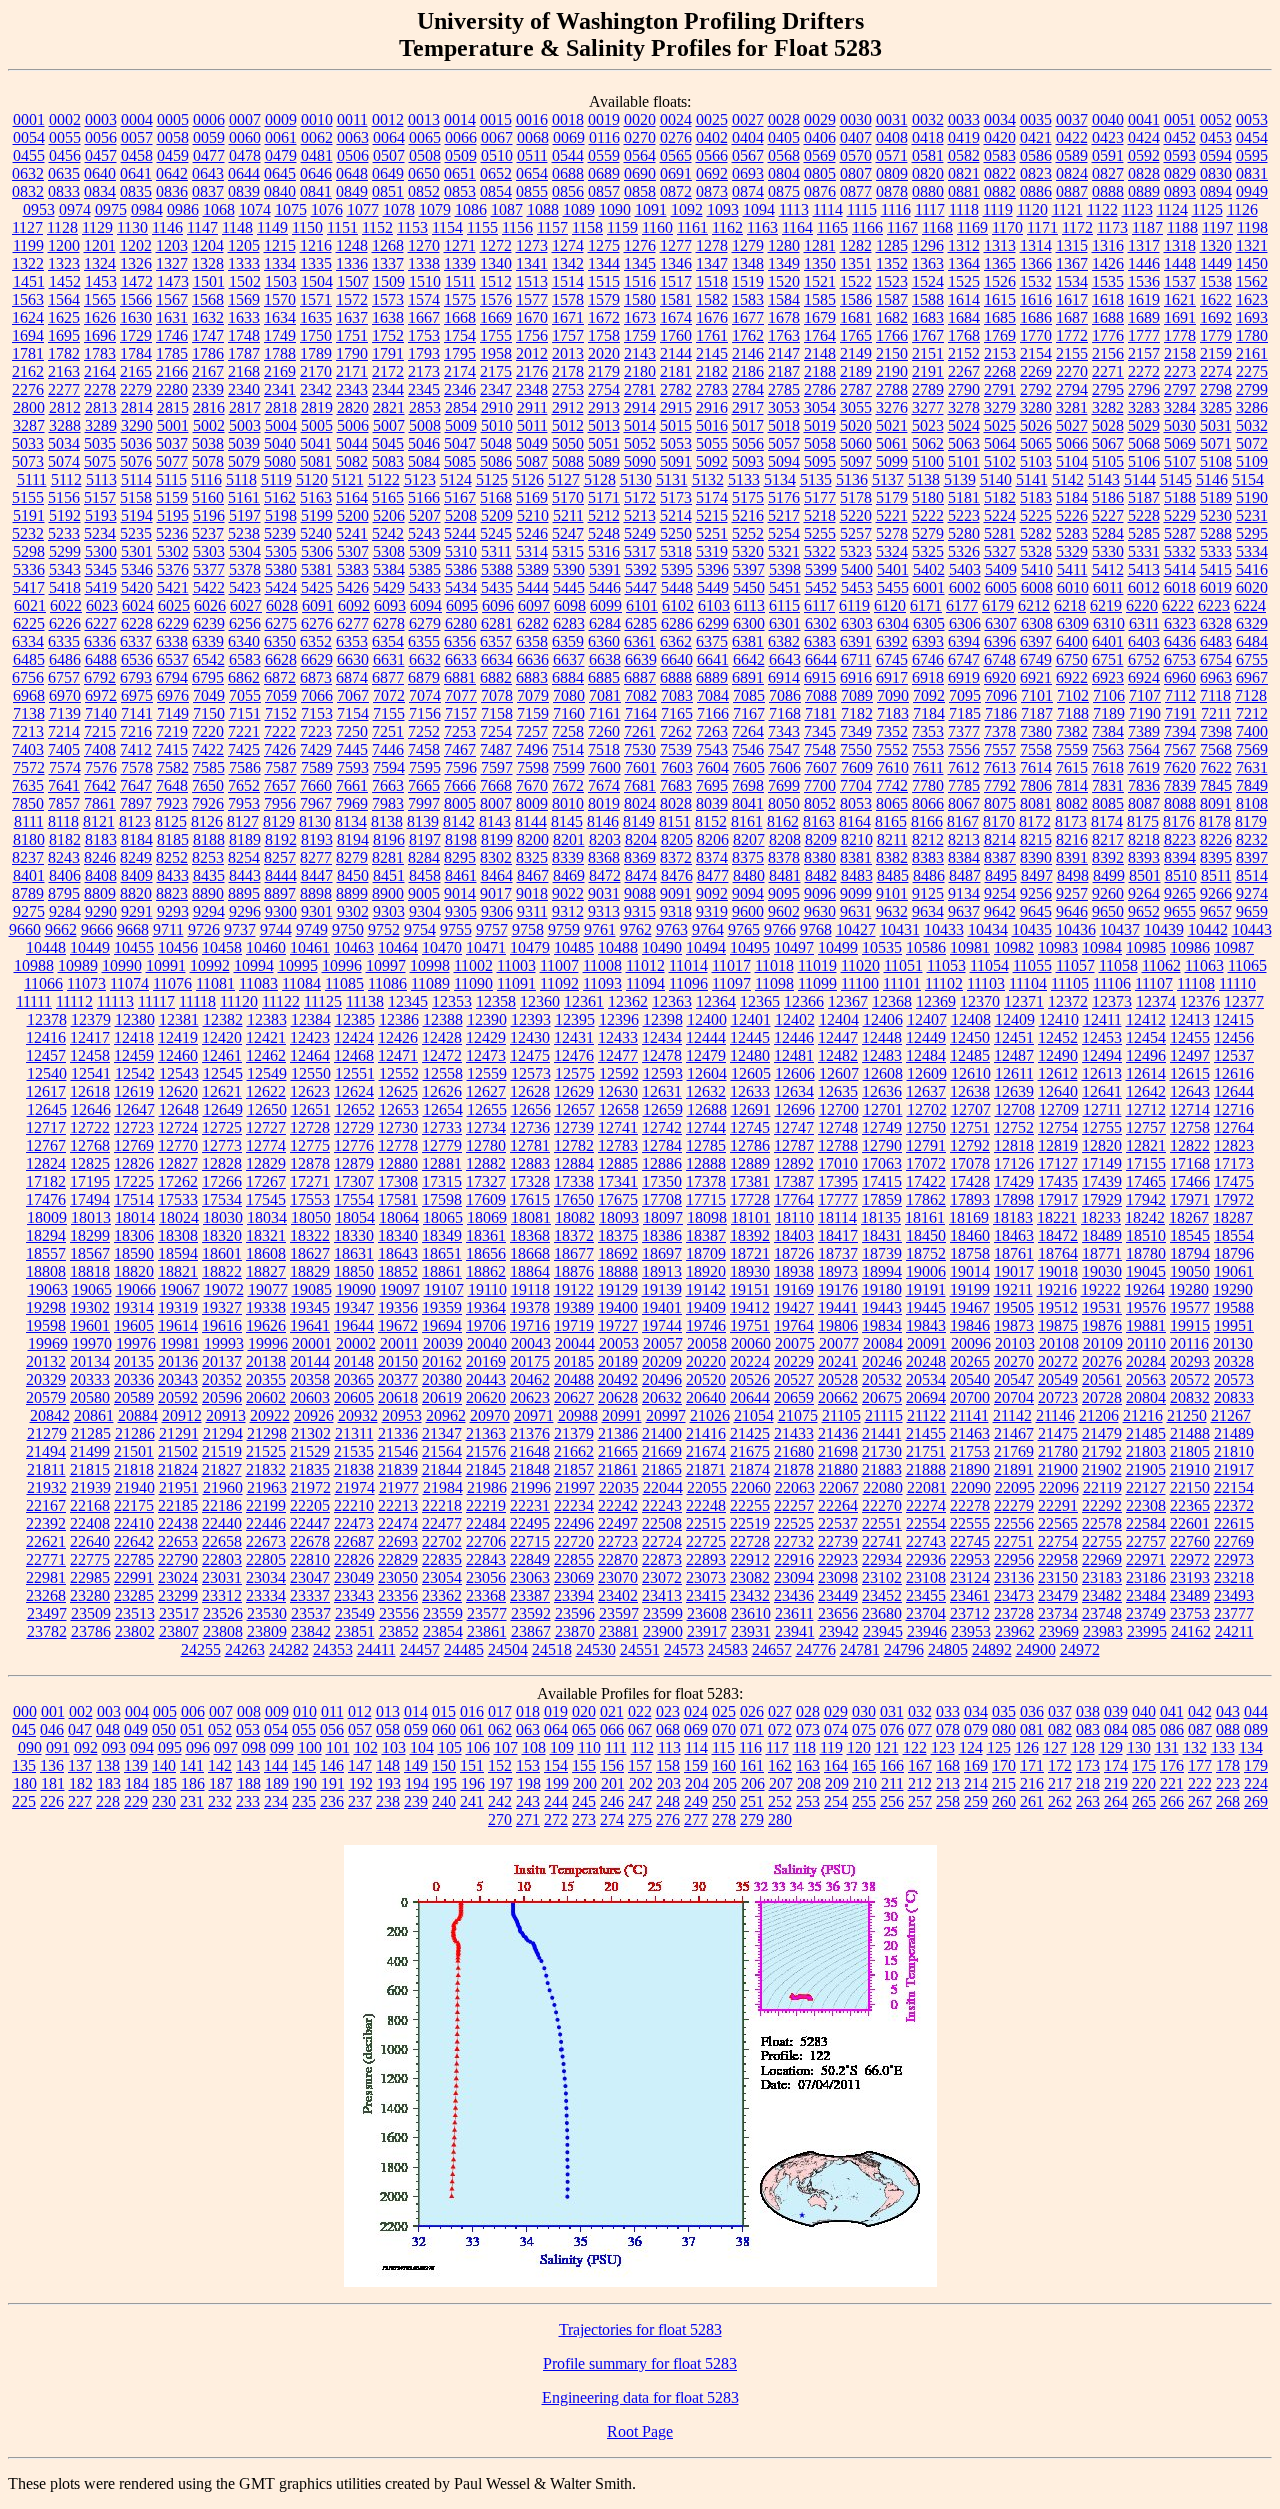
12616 (1234, 1073)
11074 (129, 983)
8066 (928, 803)
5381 (317, 569)
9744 (276, 929)
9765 (744, 929)
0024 (676, 119)
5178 (856, 497)
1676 (712, 317)
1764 (820, 335)
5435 (497, 587)
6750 (1072, 659)
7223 (316, 731)
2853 (425, 407)
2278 (100, 389)
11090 (473, 983)
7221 (244, 731)
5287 (1180, 533)
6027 (246, 605)
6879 (424, 677)
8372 (676, 857)
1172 (1077, 227)
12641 (1102, 1091)
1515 (604, 281)
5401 (893, 569)
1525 (964, 281)
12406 (883, 1019)
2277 (64, 389)
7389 (1144, 731)
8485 (893, 875)
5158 (136, 497)
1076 (327, 209)
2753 (568, 389)
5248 (604, 533)
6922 (1072, 677)
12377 (1244, 1001)
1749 (280, 335)
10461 (310, 947)
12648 (179, 1109)
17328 (530, 1181)
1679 (820, 317)
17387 (794, 1181)
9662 (61, 929)
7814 (1072, 785)
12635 (838, 1091)
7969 (352, 803)
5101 (964, 461)
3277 (928, 407)
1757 (568, 335)
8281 (388, 857)
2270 (1072, 371)
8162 (783, 821)
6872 (280, 677)
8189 (245, 839)
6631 (389, 659)
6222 (1178, 605)
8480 (749, 875)
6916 (856, 677)
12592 (619, 1073)
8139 (423, 821)
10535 (882, 947)
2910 (497, 407)
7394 (1180, 731)
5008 (425, 425)
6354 (388, 641)
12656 (531, 1109)
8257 (280, 857)
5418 (65, 587)
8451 (389, 875)
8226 (1216, 839)
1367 (1072, 263)
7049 (209, 695)
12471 (398, 1055)
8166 (927, 821)
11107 (1154, 983)
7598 (533, 767)
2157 (1144, 353)
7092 (929, 695)
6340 (244, 641)
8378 (784, 857)
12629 (574, 1091)
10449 (90, 947)
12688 (707, 1109)
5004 (281, 425)
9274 (1252, 893)
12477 (618, 1055)
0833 (64, 191)
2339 (208, 389)
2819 (317, 407)
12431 (574, 1037)
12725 (222, 1127)
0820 (928, 173)
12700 (839, 1109)
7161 (605, 713)
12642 (1146, 1091)
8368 (604, 857)
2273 (1180, 371)
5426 (353, 587)
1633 (244, 317)
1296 (928, 245)
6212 (1034, 605)
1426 (1108, 263)
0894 (1216, 191)
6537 (173, 659)
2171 (352, 371)
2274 (1216, 371)
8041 (748, 803)
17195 (90, 1181)
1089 (579, 209)
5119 (276, 479)
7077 (461, 695)
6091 (318, 605)
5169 (532, 497)
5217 (784, 515)
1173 (1112, 227)
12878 (310, 1163)
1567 (172, 299)
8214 (1000, 839)
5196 (209, 515)
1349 (784, 263)
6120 (890, 605)
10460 (266, 947)
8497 (1037, 875)
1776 (1108, 335)
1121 (1067, 209)
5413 (1144, 569)
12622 (266, 1091)
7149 (173, 713)
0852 (424, 191)
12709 (1059, 1109)
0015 (496, 119)
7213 (28, 731)
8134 (351, 821)
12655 (487, 1109)
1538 (1216, 281)
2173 (424, 371)
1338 (424, 263)
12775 (310, 1145)
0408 (892, 137)
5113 (101, 479)
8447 (317, 875)
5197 (245, 515)
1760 (676, 335)
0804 (784, 173)
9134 (964, 893)
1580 (640, 299)
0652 (496, 173)
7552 (892, 749)
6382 (784, 641)
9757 (492, 929)
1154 (447, 227)
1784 (136, 353)
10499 (838, 947)
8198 (461, 839)
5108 (1216, 461)
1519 (748, 281)
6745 (892, 659)
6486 (65, 659)
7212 (1252, 713)
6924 (1144, 677)
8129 (279, 821)
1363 (928, 263)
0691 (676, 173)
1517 (676, 281)
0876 (820, 191)
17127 (1058, 1163)
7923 (172, 803)
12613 (1102, 1073)
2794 (1072, 389)
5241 (352, 533)
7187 (1037, 713)
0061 (281, 137)
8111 (29, 821)
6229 (173, 623)
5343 (65, 569)
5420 (137, 587)
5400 (857, 569)
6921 (1036, 677)
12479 (706, 1055)
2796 (1144, 389)
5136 (852, 479)
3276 (892, 407)
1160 (657, 227)
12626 (442, 1091)
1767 (928, 335)
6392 (892, 641)
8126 (207, 821)
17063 (882, 1163)
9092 (712, 893)
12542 (135, 1073)
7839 (1180, 785)
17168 (1190, 1163)
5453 (857, 587)
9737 (240, 929)
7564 (1144, 749)
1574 (424, 299)
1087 (507, 209)
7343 (784, 731)
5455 (893, 587)
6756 (28, 677)
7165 (677, 713)
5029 (1144, 425)
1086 (471, 209)
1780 (1252, 335)
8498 (1073, 875)
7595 (425, 767)
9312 (568, 911)
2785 (784, 389)
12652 (355, 1109)
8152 (711, 821)
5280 (964, 533)
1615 (1000, 299)
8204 (641, 839)
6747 (964, 659)
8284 (424, 857)
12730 (398, 1127)
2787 (856, 389)
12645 (47, 1109)
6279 (425, 623)
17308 (398, 1181)
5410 (1037, 569)
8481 (785, 875)
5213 (640, 515)
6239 (209, 623)
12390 (487, 1019)
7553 (928, 749)
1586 (856, 299)
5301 (137, 551)
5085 (460, 461)
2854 (461, 407)
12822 (1190, 1145)
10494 (706, 947)
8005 (460, 803)
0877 (856, 191)
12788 (838, 1145)
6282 (533, 623)
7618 (1108, 767)
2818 (281, 407)
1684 (964, 317)
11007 (559, 965)
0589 (1072, 155)
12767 (46, 1145)
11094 (645, 983)
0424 (1144, 137)
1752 (388, 335)
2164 (100, 371)
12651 (311, 1109)
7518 (604, 749)
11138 (365, 1001)
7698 (748, 785)
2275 (1252, 371)
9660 (25, 929)
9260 (1108, 893)
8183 (101, 839)
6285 (641, 623)
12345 (408, 1001)
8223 (1180, 839)
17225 (134, 1181)
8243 (64, 857)
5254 (784, 533)
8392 (1108, 857)
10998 (430, 965)
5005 (317, 425)
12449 (926, 1037)
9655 (1180, 911)
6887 (640, 677)
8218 (1144, 839)
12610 (971, 1073)
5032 (1252, 425)
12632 (706, 1091)
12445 (750, 1037)
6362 (676, 641)
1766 (892, 335)
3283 (1144, 407)
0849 (352, 191)
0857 (604, 191)
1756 (532, 335)
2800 (29, 407)
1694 (28, 335)
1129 (97, 227)
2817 (245, 407)
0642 (172, 173)
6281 (497, 623)
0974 (75, 209)
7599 (569, 767)
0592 (1144, 155)
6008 (1037, 587)
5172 (640, 497)
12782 (574, 1145)
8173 (1071, 821)
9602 (784, 911)
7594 (389, 767)
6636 (533, 659)
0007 (245, 119)
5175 (748, 497)
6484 (1252, 641)
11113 (115, 1001)
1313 (1000, 245)
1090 (615, 209)
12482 (838, 1055)
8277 (316, 857)
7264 (748, 731)
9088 (640, 893)
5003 (245, 425)
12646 (91, 1109)
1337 (388, 263)
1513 (532, 281)
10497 (794, 947)
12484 (926, 1055)
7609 (857, 767)
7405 (64, 749)
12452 (1058, 1037)
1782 (64, 353)
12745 (750, 1127)
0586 (1036, 155)
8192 (281, 839)
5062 (928, 443)
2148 (820, 353)
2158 (1180, 353)
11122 (281, 1001)
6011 (1108, 587)
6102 (678, 605)
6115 (784, 605)
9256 (1036, 893)
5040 (280, 443)
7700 (820, 785)
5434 (461, 587)
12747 (794, 1127)
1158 (587, 227)
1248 (352, 245)
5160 (208, 497)
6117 (819, 605)
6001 (929, 587)
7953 (244, 803)
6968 (29, 695)
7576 (101, 767)
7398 (1216, 731)
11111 (34, 1001)
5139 (960, 479)
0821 (964, 173)
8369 (640, 857)
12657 (575, 1109)
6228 (137, 623)
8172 (1035, 821)
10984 (1102, 947)
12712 (1146, 1109)
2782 (676, 389)
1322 (28, 263)
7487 (496, 749)
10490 (662, 947)
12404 (839, 1019)
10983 (1058, 947)
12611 (1014, 1073)
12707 (971, 1109)
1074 (255, 209)
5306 (317, 551)
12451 (1014, 1037)
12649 (223, 1109)
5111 (32, 479)
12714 (1190, 1109)
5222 (928, 515)
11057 (1075, 965)
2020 (604, 353)
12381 (179, 1019)
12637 (926, 1091)
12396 (619, 1019)
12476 (574, 1055)
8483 (857, 875)
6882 (496, 677)
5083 (388, 461)
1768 (964, 335)
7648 (172, 785)
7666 (460, 785)
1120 (1032, 209)
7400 (1252, 731)
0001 (29, 119)
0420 (1000, 137)
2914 (640, 407)
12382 (223, 1019)
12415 (1234, 1019)
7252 (424, 731)
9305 (461, 911)
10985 (1146, 947)
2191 (928, 371)
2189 (856, 371)
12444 (706, 1037)
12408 (971, 1019)
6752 (1144, 659)
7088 (821, 695)
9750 (348, 929)
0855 (532, 191)
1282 (856, 245)
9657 (1216, 911)
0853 (460, 191)
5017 (748, 425)
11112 (74, 1001)
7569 (1252, 749)
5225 (1036, 515)
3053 (784, 407)
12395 (575, 1019)
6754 (1216, 659)
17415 (882, 1181)
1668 (460, 317)
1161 (692, 227)
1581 (676, 299)
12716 (1234, 1109)
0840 (280, 191)
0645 (280, 173)
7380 (1036, 731)
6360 (604, 641)
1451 (29, 281)
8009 (532, 803)
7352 (892, 731)
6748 (1000, 659)
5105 (1108, 461)
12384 (311, 1019)
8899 (352, 893)
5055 (712, 443)
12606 (795, 1073)
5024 (964, 425)
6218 (1070, 605)
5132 (708, 479)
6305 (929, 623)
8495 (1001, 875)
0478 (245, 155)
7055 (245, 695)
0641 (136, 173)
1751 (352, 335)
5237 (208, 533)
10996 (342, 965)
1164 (797, 227)
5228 (1144, 515)
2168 (244, 371)
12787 (794, 1145)
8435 (209, 875)
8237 (28, 857)
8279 (352, 857)
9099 (856, 893)
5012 (568, 425)
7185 (965, 713)
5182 (1000, 497)
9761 (600, 929)
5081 (316, 461)
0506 (353, 155)
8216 (1072, 839)
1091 (651, 209)
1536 (1144, 281)
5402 (929, 569)
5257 (856, 533)
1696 (100, 335)
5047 (460, 443)
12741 (618, 1127)
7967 (316, 803)
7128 (1251, 695)
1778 (1180, 335)
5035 (100, 443)
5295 (1252, 533)
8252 (172, 857)
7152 (281, 713)
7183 (893, 713)
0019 (604, 119)
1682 (892, 317)
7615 (1072, 767)
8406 (65, 875)
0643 (208, 173)
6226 (65, 623)
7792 (1000, 785)
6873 (316, 677)
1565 (100, 299)
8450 (353, 875)
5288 (1216, 533)
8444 (281, 875)
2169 (280, 371)
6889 (712, 677)
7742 (892, 785)
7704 (856, 785)
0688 (568, 173)
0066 (461, 137)
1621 (1180, 299)
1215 (280, 245)
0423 (1108, 137)
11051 (903, 965)
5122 (384, 479)
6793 (136, 677)
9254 (1000, 893)
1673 (640, 317)
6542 (209, 659)
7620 (1180, 767)
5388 (497, 569)
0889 (1144, 191)
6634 (497, 659)
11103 (986, 983)
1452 (65, 281)
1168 (937, 227)
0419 (964, 137)
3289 (101, 425)
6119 (854, 605)
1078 (399, 209)
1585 (820, 299)
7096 (1001, 695)
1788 (280, 353)
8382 (892, 857)
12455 (1190, 1037)
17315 (442, 1181)
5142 (1068, 479)
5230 (1216, 515)
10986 (1190, 947)
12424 (354, 1037)
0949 (1252, 191)
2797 (1180, 389)
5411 (1072, 569)
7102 (1073, 695)
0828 (1144, 173)
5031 (1216, 425)
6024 (138, 605)
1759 (640, 335)
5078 (208, 461)
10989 (78, 965)
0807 (856, 173)
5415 (1216, 569)
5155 (28, 497)
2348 (532, 389)
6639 (641, 659)
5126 (528, 479)
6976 (173, 695)
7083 (677, 695)
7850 (28, 803)
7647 (136, 785)
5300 (101, 551)
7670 (532, 785)
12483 (882, 1055)
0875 (784, 191)
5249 (640, 533)
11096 (688, 983)
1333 (244, 263)
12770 (178, 1145)
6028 (282, 605)
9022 (568, 893)
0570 (856, 155)
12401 (751, 1019)
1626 (100, 317)
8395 (1216, 857)
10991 (166, 965)
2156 (1108, 353)
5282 (1036, 533)
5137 (888, 479)
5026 (1036, 425)
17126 (1014, 1163)
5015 (676, 425)
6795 (208, 677)
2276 (28, 389)
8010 (568, 803)
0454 (1252, 137)
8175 (1143, 821)
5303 (209, 551)
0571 (892, 155)
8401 (29, 875)
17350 (662, 1181)
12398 (663, 1019)
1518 (712, 281)
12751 (970, 1127)
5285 (1144, 533)
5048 (496, 443)
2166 (172, 371)
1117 (930, 209)
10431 (900, 929)
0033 (964, 119)
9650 (1108, 911)
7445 (352, 749)
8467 (533, 875)
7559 (1072, 749)
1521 (820, 281)
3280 (1036, 407)
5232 (28, 533)
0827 (1108, 173)
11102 (944, 983)
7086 (785, 695)
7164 (641, 713)
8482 (821, 875)
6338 (172, 641)
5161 (244, 497)
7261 (640, 731)
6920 (1000, 677)
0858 (640, 191)
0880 (928, 191)
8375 (748, 857)
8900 (388, 893)
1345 (640, 263)
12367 (848, 1001)
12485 (970, 1055)
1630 (136, 317)
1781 (28, 353)
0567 (748, 155)
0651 (460, 173)
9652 (1144, 911)
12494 (1102, 1055)
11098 (774, 983)
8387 (1000, 857)
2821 (389, 407)
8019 (604, 803)
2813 (101, 407)
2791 (1000, 389)
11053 (946, 965)
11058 (1118, 965)
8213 (964, 839)
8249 (136, 857)
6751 (1108, 659)
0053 (1252, 119)
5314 (532, 551)
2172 (388, 371)
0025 (712, 119)
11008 (602, 965)
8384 (964, 857)
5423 (245, 587)
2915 (676, 407)
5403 (965, 569)
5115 (171, 479)
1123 (1137, 209)
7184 (929, 713)
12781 (530, 1145)
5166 (424, 497)
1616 (1036, 299)
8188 (209, 839)
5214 (676, 515)
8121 (99, 821)
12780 (486, 1145)
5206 (389, 515)
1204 (208, 245)
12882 (486, 1163)
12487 (1014, 1055)
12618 (90, 1091)
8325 (532, 857)
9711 (168, 929)
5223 (964, 515)
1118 (964, 209)
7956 (280, 803)
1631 (172, 317)
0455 (29, 155)
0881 (964, 191)
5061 (892, 443)
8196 (389, 839)
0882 (1000, 191)
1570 (280, 299)
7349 (856, 731)
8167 (963, 821)
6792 (100, 677)
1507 (353, 281)
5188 (1180, 497)
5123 (420, 479)
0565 (676, 155)
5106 (1144, 461)
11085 (344, 983)
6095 (462, 605)
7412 (136, 749)
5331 (1144, 551)
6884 (568, 677)
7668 (496, 785)
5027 (1072, 425)
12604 (707, 1073)
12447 (838, 1037)
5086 (496, 461)
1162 (727, 227)
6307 (1001, 623)
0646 (316, 173)
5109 (1252, 461)
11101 (902, 983)
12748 (838, 1127)
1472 (137, 281)
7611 (928, 767)
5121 (348, 479)
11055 (1032, 965)
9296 (245, 911)
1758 (604, 335)
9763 (672, 929)
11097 (731, 983)
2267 (964, 371)
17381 (750, 1181)
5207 (425, 515)
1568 (208, 299)
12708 (1015, 1109)
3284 (1180, 407)
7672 (568, 785)
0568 (784, 155)
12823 (1234, 1145)
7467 (460, 749)
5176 (784, 497)
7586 (245, 767)
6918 (928, 677)
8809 (100, 893)
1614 (964, 299)
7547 (784, 749)
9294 (209, 911)
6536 (137, 659)
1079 (435, 209)
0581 (928, 155)
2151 (928, 353)
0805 (820, 173)
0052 (1216, 119)
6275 (281, 623)
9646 (1072, 911)
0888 (1108, 191)
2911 (532, 407)
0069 (569, 137)
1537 (1180, 281)
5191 (29, 515)
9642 (1000, 911)
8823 (172, 893)
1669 (496, 317)
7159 (533, 713)
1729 (136, 335)
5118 (241, 479)
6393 (928, 641)
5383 (353, 569)
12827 (178, 1163)
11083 (258, 983)
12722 (90, 1127)
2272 (1144, 371)
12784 (662, 1145)
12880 (398, 1163)
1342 (568, 263)
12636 (882, 1091)
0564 (640, 155)
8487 (965, 875)
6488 (101, 659)
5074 (64, 461)
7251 (388, 731)
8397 (1252, 857)
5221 (892, 515)
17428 (970, 1181)
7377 (964, 731)
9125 (928, 893)
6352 (316, 641)
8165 (891, 821)
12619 (134, 1091)
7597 (497, 767)
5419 (101, 587)
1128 (62, 227)
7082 (641, 695)
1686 (1036, 317)
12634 (794, 1091)
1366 (1036, 263)
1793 (424, 353)
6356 (460, 641)
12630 (618, 1091)
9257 (1072, 893)
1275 (604, 245)
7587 (281, 767)
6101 (642, 605)
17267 (266, 1181)
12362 (628, 1001)
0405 (784, 137)
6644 (821, 659)
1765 (856, 335)
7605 (749, 767)
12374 (1156, 1001)
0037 (1072, 119)
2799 (1252, 389)
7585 (209, 767)
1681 (856, 317)
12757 (1146, 1127)
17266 (222, 1181)
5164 (352, 497)
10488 (618, 947)
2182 (712, 371)
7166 (713, 713)
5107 (1180, 461)
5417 (29, 587)
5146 (1212, 479)
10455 (134, 947)
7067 (353, 695)
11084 (301, 983)
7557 (1000, 749)
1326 (136, 263)
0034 (1000, 119)
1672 (604, 317)
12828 (222, 1163)
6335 (64, 641)
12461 (222, 1055)
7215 (100, 731)
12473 (486, 1055)
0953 (39, 209)
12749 (882, 1127)
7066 (317, 695)
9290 (101, 911)
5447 (641, 587)
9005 (424, 893)
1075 (291, 209)
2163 (64, 371)
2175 (496, 371)
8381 (856, 857)
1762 (748, 335)
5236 (172, 533)
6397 (1036, 641)
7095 (965, 695)
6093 (390, 605)
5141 (1032, 479)
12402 (795, 1019)
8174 (1107, 821)
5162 (280, 497)
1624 (28, 317)
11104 (1028, 983)
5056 (748, 443)
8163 (819, 821)
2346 (460, 389)
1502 (245, 281)
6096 (498, 605)
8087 (1144, 803)
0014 (460, 119)
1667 (424, 317)
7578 (137, 767)
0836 (172, 191)
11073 (86, 983)
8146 (603, 821)
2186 (748, 371)
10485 (574, 947)
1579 (604, 299)
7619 (1144, 767)
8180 (29, 839)
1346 (676, 263)
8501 (1145, 875)
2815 (173, 407)
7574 (65, 767)
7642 (100, 785)
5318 (676, 551)
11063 (1204, 965)
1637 (352, 317)
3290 (137, 425)
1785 (172, 353)
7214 (64, 731)
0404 (748, 137)
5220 (856, 515)
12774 (266, 1145)
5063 (964, 443)
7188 (1073, 713)
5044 (352, 443)
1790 (352, 353)
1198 (1252, 227)
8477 (713, 875)
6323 (1180, 623)
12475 (530, 1055)
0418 (928, 137)
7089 (857, 695)
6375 (712, 641)
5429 (389, 587)
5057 (784, 443)
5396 (713, 569)
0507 (389, 155)
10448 (46, 947)
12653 (399, 1109)
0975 (111, 209)
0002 (65, 119)
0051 (1180, 119)
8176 (1179, 821)
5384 (389, 569)
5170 (568, 497)
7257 (532, 731)
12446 (794, 1037)
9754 (420, 929)
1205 (244, 245)
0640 (100, 173)
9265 (1180, 893)
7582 (173, 767)
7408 (100, 749)
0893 (1180, 191)
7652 (244, 785)
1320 (1216, 245)
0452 (1180, 137)
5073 (28, 461)
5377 (209, 569)
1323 (64, 263)
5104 (1072, 461)
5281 (1000, 533)
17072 (926, 1163)
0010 (317, 119)
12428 (442, 1037)
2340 (244, 389)
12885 (618, 1163)
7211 (1216, 713)
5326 (964, 551)
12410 (1059, 1019)
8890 (208, 893)
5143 (1104, 479)
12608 (883, 1073)
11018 (774, 965)
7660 (316, 785)
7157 (461, 713)
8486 (929, 875)
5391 (605, 569)
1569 (244, 299)
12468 (354, 1055)
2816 (209, 407)
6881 (460, 677)
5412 (1108, 569)
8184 (137, 839)
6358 (532, 641)
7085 (749, 695)
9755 (456, 929)
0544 (568, 155)
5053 (676, 443)
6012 (1144, 587)
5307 (353, 551)
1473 (173, 281)
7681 (640, 785)
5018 (784, 425)
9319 (712, 911)
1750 (316, 335)
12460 (178, 1055)
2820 (353, 407)
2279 (136, 389)
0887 (1072, 191)
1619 (1144, 299)
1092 (687, 209)
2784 (748, 389)
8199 (497, 839)
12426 (398, 1037)
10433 (944, 929)
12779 (442, 1145)
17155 (1146, 1163)
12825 (90, 1163)
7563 (1108, 749)
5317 (640, 551)
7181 (821, 713)
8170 (999, 821)
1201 (100, 245)
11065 (1247, 965)
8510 (1181, 875)
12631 (662, 1091)
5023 (928, 425)
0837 (208, 191)
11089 (430, 983)
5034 (64, 443)
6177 (962, 605)
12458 (90, 1055)
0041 (1144, 119)
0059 (209, 137)
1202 (136, 245)
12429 (486, 1037)
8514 (1252, 875)
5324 (892, 551)
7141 (137, 713)
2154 (1036, 353)
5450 (749, 587)
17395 (838, 1181)
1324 (100, 263)
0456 (65, 155)
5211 (568, 515)
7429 (316, 749)
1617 (1072, 299)
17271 (310, 1181)
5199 (317, 515)
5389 (533, 569)
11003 (516, 965)
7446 (388, 749)
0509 (461, 155)
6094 (426, 605)
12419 (178, 1037)
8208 (785, 839)
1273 (532, 245)
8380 (820, 857)
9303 (389, 911)
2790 (964, 389)
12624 (354, 1091)
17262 (178, 1181)
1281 (820, 245)
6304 (893, 623)
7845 (1216, 785)
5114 (136, 479)
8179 (1251, 821)
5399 (821, 569)
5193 (101, 515)
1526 (1000, 281)
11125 (323, 1001)
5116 (206, 479)
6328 (1216, 623)
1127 (27, 227)
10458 (222, 947)
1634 (280, 317)
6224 (1250, 605)
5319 (712, 551)
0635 (64, 173)
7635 (28, 785)
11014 (688, 965)
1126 (1242, 209)
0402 (712, 137)
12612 (1058, 1073)
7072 (389, 695)
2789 (928, 389)
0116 (604, 137)
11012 (645, 965)
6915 (820, 677)
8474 (641, 875)
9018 (532, 893)
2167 (208, 371)
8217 (1108, 839)
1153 (412, 227)
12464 (310, 1055)
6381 (748, 641)
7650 (208, 785)
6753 (1180, 659)
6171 (926, 605)
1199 (28, 245)
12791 (926, 1145)
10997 (386, 965)
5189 (1216, 497)
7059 (281, 695)
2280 (172, 389)
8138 (387, 821)
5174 (712, 497)
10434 (988, 929)
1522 (856, 281)
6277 (353, 623)
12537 (1234, 1055)
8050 (784, 803)
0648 (352, 173)
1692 (1216, 317)
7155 (389, 713)
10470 (442, 947)
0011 (352, 119)
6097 (534, 605)
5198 (281, 515)
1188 (1182, 227)
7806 (1036, 785)
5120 (312, 479)
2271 (1108, 371)
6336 (100, 641)
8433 (173, 875)
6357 (496, 641)
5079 (244, 461)
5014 (640, 425)
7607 (821, 767)
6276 (317, 623)
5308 (389, 551)
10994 (254, 965)
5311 (496, 551)
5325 (928, 551)
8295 (460, 857)
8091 (1216, 803)
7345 (820, 731)
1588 (928, 299)
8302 (496, 857)
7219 (172, 731)
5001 (173, 425)
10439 (1164, 929)
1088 (543, 209)
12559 (487, 1073)
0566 (712, 155)
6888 (676, 677)
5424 (281, 587)
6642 (749, 659)
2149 (856, 353)
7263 (712, 731)
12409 (1015, 1019)
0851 (388, 191)
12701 (883, 1109)
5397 (749, 569)
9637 (964, 911)
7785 (964, 785)
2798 (1216, 389)
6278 (389, 623)
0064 (389, 137)
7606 (785, 767)
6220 (1142, 605)
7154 (353, 713)
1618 (1108, 299)
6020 (1252, 587)
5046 (424, 443)
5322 (820, 551)
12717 (46, 1127)
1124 (1172, 209)
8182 (65, 839)
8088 (1180, 803)
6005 (1001, 587)
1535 (1108, 281)
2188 (820, 371)
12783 (618, 1145)
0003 (101, 119)
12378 (47, 1019)
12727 (266, 1127)
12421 (266, 1037)
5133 (744, 479)
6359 (568, 641)
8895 (244, 893)
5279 (928, 533)
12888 (706, 1163)
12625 (398, 1091)
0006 (209, 119)
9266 (1216, 893)
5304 (245, 551)
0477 (209, 155)
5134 (780, 479)
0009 (281, 119)
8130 (315, 821)
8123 (135, 821)
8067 (964, 803)
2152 (964, 353)
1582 (712, 299)
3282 (1108, 407)
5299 (65, 551)
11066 (43, 983)
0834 (100, 191)
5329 (1072, 551)
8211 (892, 839)
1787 (244, 353)
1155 (482, 227)
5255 (820, 533)
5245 (496, 533)
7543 (712, 749)
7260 (604, 731)
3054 (820, 407)
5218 (820, 515)
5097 (856, 461)
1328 (208, 263)
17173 (1234, 1163)
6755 (1252, 659)
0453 (1216, 137)
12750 (926, 1127)
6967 (1252, 677)
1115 (862, 209)
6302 (821, 623)
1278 (712, 245)
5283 (1072, 533)
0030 (856, 119)
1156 (517, 227)
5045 (388, 443)
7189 (1109, 713)
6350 (280, 641)
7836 (1144, 785)
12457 (46, 1055)
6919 (964, 677)
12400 (707, 1019)
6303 (857, 623)
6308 (1037, 623)
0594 (1216, 155)
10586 (926, 947)
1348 (748, 263)
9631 (856, 911)
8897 (280, 893)
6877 (388, 677)
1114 (828, 209)
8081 (1036, 803)
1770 (1036, 335)
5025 (1000, 425)
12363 (672, 1001)
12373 (1112, 1001)
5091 (676, 461)
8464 (497, 875)
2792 (1036, 389)
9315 (640, 911)
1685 (1000, 317)
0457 (101, 155)
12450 (970, 1037)
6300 (749, 623)
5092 (712, 461)
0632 (28, 173)
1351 (856, 263)
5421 (173, 587)
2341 (280, 389)
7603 (677, 767)
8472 (605, 875)
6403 (1144, 641)
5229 (1180, 515)
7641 (64, 785)
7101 (1037, 695)
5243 (424, 533)
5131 (672, 479)
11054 (989, 965)
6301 (785, 623)
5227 (1108, 515)
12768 (90, 1145)
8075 (1000, 803)
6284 (605, 623)
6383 (820, 641)
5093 (748, 461)
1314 (1036, 245)
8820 (136, 893)
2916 (712, 407)
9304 (425, 911)
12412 (1146, 1019)
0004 (137, 119)
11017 (731, 965)
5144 (1140, 479)
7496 (532, 749)
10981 (970, 947)
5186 (1108, 497)
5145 (1176, 479)
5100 (928, 461)
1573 (388, 299)
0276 (676, 137)
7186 (1001, 713)
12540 (47, 1073)
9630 (820, 911)
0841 (316, 191)
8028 (676, 803)
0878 (892, 191)
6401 (1108, 641)
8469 (569, 875)
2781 (640, 389)
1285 (892, 245)
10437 (1120, 929)
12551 (355, 1073)
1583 (748, 299)
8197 (425, 839)
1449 (1216, 263)
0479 (281, 155)
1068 (219, 209)
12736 (530, 1127)
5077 (172, 461)
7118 (1215, 695)
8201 (569, 839)
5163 (316, 497)
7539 (676, 749)
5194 (137, 515)
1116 (896, 209)
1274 (568, 245)
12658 (619, 1109)
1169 (972, 227)
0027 (748, 119)
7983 (388, 803)
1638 (388, 317)
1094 (759, 209)
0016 (532, 119)
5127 (564, 479)
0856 (568, 191)
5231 (1252, 515)
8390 (1036, 857)
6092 (354, 605)
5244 (460, 533)
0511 (532, 155)
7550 (856, 749)
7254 (496, 731)
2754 (604, 389)
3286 (1252, 407)
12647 (135, 1109)
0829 (1180, 173)
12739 (574, 1127)
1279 (748, 245)
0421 (1036, 137)
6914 (784, 677)
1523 (892, 281)
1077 (363, 209)
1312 (964, 245)
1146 (167, 227)
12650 (267, 1109)
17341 (618, 1181)
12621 (222, 1091)
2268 (1000, 371)
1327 (172, 263)
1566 (136, 299)
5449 (713, 587)
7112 (1180, 695)
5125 (492, 479)
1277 (676, 245)
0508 (425, 155)
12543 (179, 1073)
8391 (1072, 857)
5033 (28, 443)
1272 (496, 245)
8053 (856, 803)
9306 (497, 911)
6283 (569, 623)
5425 (317, 587)
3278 (964, 407)
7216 (136, 731)
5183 (1036, 497)
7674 (604, 785)
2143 (640, 353)
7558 (1036, 749)
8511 (1216, 875)
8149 (639, 821)
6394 (964, 641)
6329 (1252, 623)
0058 (173, 137)
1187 (1147, 227)
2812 (65, 407)
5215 (712, 515)
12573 (531, 1073)
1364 (964, 263)
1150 (307, 227)
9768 (816, 929)
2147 (784, 353)
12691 (751, 1109)
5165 (388, 497)
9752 (384, 929)
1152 (377, 227)
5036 (136, 443)
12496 (1146, 1055)
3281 (1072, 407)
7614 (1036, 767)
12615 (1190, 1073)
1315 (1072, 245)
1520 (784, 281)
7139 (65, 713)
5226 (1072, 515)
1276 (640, 245)
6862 (244, 677)
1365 (1000, 263)
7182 (857, 713)
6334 (28, 641)
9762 (636, 929)
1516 (640, 281)
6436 (1180, 641)
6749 (1036, 659)
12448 (882, 1037)
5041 (316, 443)
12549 (267, 1073)
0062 (317, 137)
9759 (564, 929)
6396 (1000, 641)
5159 (172, 497)
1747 (208, 335)
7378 (1000, 731)
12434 (662, 1037)
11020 (860, 965)
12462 (266, 1055)
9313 (604, 911)
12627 (486, 1091)
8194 (353, 839)
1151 (342, 227)
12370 (980, 1001)
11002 (473, 965)
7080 (569, 695)
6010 (1073, 587)
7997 (424, 803)
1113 (794, 209)
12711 (1102, 1109)
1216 (316, 245)
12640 (1058, 1091)
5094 (784, 461)
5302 (173, 551)
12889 (750, 1163)
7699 (784, 785)
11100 (860, 983)
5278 (892, 533)
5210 (533, 515)
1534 (1072, 281)
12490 (1058, 1055)
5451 (785, 587)
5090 (640, 461)
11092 (559, 983)
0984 (147, 209)
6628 (281, 659)
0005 (173, 119)
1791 (388, 353)
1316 (1108, 245)
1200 (64, 245)
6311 (1144, 623)
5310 (461, 551)
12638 (970, 1091)
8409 (137, 875)
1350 (820, 263)
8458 (425, 875)
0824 (1072, 173)
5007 (389, 425)
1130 (132, 227)
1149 (272, 227)
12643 (1190, 1091)
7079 (533, 695)
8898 (316, 893)
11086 (387, 983)
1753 (424, 335)
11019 (817, 965)
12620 (178, 1091)
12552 (399, 1073)
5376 (173, 569)
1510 (425, 281)
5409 (1001, 569)
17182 (46, 1181)
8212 (928, 839)
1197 (1217, 227)
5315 (568, 551)
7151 (245, 713)
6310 (1109, 623)
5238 (244, 533)
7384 (1108, 731)
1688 (1108, 317)
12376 (1200, 1001)
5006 (353, 425)
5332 (1180, 551)
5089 (604, 461)
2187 (784, 371)
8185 (173, 839)
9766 (780, 929)
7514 (568, 749)
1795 (460, 353)
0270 (640, 137)
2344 (388, 389)
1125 (1207, 209)
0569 (820, 155)
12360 (540, 1001)
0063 (353, 137)
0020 (640, 119)
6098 (570, 605)
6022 (66, 605)
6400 (1072, 641)
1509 (389, 281)
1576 (496, 299)
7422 (208, 749)
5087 (532, 461)
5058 (820, 443)
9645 (1036, 911)
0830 (1216, 173)
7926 (208, 803)
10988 (34, 965)
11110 (1237, 983)
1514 (568, 281)
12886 (662, 1163)
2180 (640, 371)
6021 (30, 605)
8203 (605, 839)
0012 (388, 119)
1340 (496, 263)
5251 (712, 533)
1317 (1144, 245)
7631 (1252, 767)
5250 (676, 533)
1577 (532, 299)
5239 (280, 533)
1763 (784, 335)
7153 (317, 713)
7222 (280, 731)
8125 (171, 821)
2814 (137, 407)
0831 (1252, 173)
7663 (388, 785)
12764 (1234, 1127)
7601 (641, 767)
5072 (1252, 443)
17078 (970, 1163)
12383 (267, 1019)
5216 (748, 515)
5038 (208, 443)
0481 (317, 155)
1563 (28, 299)
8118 (63, 821)
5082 (352, 461)
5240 (316, 533)
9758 (528, 929)
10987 (1234, 947)
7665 (424, 785)
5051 (604, 443)
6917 (892, 677)
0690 (640, 173)
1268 (388, 245)
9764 (708, 929)
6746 (928, 659)
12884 (574, 1163)
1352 (892, 263)
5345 (101, 569)
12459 (134, 1055)
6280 (461, 623)
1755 (496, 335)
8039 (712, 803)
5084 (424, 461)
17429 (1014, 1181)
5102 (1000, 461)
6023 (102, 605)
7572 (29, 767)
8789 (28, 893)
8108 (1252, 803)
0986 (183, 209)
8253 (208, 857)
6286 (677, 623)
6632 (425, 659)
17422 (926, 1181)
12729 (354, 1127)
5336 (29, 569)
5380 (281, 569)
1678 (784, 317)
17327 (486, 1181)
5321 (784, 551)
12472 (442, 1055)
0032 (928, 119)
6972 (101, 695)
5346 (137, 569)
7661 (352, 785)
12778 (398, 1145)
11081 (215, 983)
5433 (425, 587)
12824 (46, 1163)
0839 (244, 191)
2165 (136, 371)
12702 (927, 1109)
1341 (532, 263)
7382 (1072, 731)
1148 (237, 227)
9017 (496, 893)
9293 (173, 911)
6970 (65, 695)
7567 (1180, 749)
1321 (1252, 245)
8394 (1180, 857)
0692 (712, 173)
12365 (760, 1001)
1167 (902, 227)
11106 (1112, 983)
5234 (100, 533)
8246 (100, 857)
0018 (568, 119)
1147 (202, 227)
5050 (568, 443)
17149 (1102, 1163)
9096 (820, 893)
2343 (352, 389)
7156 (425, 713)
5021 (892, 425)
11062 (1161, 965)
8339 (568, 857)
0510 (497, 155)
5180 (928, 497)
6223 (1214, 605)
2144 (676, 353)
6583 (245, 659)
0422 (1072, 137)
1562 (1252, 281)
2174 (460, 371)
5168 (496, 497)
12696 (795, 1109)
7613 (1000, 767)
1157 (552, 227)
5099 (892, 461)
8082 (1072, 803)
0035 (1036, 119)
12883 (530, 1163)
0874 (748, 191)
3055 (856, 407)
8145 (567, 821)
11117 (156, 1001)
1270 (424, 245)
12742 (662, 1127)
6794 (172, 677)
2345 (424, 389)
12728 (310, 1127)
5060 (856, 443)
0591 (1108, 155)
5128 (600, 479)
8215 (1036, 839)
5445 (569, 587)
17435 (1058, 1181)
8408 (101, 875)
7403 (28, 749)
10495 (750, 947)
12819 (1058, 1145)
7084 (713, 695)
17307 (354, 1181)
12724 (178, 1127)
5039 (244, 443)
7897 (136, 803)
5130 (636, 479)
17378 (706, 1181)
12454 (1146, 1037)
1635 (316, 317)
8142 (459, 821)
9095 (784, 893)
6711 (856, 659)
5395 (677, 569)
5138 (924, 479)
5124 (456, 479)
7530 (640, 749)
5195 (173, 515)
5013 (604, 425)
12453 (1102, 1037)
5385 (425, 569)
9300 (281, 911)
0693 (748, 173)
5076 (136, 461)
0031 (892, 119)
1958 (496, 353)
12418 (134, 1037)
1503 (281, 281)
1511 (460, 281)
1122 (1102, 209)
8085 (1108, 803)
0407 (856, 137)
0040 (1108, 119)
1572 (352, 299)
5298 (29, 551)
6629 (317, 659)
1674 (676, 317)
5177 (820, 497)
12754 (1058, 1127)
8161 (747, 821)
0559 (604, 155)
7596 (461, 767)
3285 (1216, 407)
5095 (820, 461)
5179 (892, 497)
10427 (856, 929)
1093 (723, 209)
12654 (443, 1109)
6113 (749, 605)
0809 (892, 173)
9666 (97, 929)
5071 (1216, 443)
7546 (748, 749)
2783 (712, 389)
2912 (568, 407)
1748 (244, 335)
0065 (425, 137)
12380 (135, 1019)
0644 (244, 173)
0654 (532, 173)
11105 (1070, 983)
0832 (28, 191)
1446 (1144, 263)
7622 (1216, 767)
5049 (532, 443)
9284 (65, 911)
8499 (1109, 875)
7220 (208, 731)
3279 (1000, 407)
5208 (461, 515)
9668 (133, 929)
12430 (530, 1037)
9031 (604, 893)
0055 (65, 137)
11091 (516, 983)
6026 (210, 605)
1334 (280, 263)
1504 (317, 281)
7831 (1108, 785)
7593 (353, 767)
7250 (352, 731)
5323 (856, 551)
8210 (857, 839)
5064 (1000, 443)
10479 (530, 947)
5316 (604, 551)
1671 (568, 317)
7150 (209, 713)
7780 (928, 785)
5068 (1144, 443)
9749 (312, 929)
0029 (820, 119)
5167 (460, 497)
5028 (1108, 425)
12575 (575, 1073)
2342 (316, 389)
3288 (65, 425)
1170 (1007, 227)
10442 (1208, 929)
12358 (496, 1001)
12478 (662, 1055)
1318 (1180, 245)
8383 (928, 857)
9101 (892, 893)
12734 (486, 1127)
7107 (1145, 695)
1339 (460, 263)
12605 (751, 1073)
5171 (604, 497)
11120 (239, 1001)
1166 (867, 227)
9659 (1252, 911)
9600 (748, 911)
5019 (820, 425)
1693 (1252, 317)
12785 (706, 1145)
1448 (1180, 263)
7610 (893, 767)
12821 (1146, 1145)
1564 (64, 299)
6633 (461, 659)
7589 (317, 767)
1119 (998, 209)
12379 (91, 1019)
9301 (317, 911)
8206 (713, 839)
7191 (1181, 713)
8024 (640, 803)
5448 (677, 587)
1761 (712, 335)
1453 (101, 281)
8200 (533, 839)
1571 (316, 299)
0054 (29, 137)
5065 (1036, 443)
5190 (1252, 497)
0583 (1000, 155)
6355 (424, 641)
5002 (209, 425)
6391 (856, 641)
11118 (197, 1001)
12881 (442, 1163)
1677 (748, 317)
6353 (352, 641)
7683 (676, 785)
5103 (1036, 461)
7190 (1145, 713)
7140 (101, 713)
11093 (602, 983)
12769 (134, 1145)
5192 (65, 515)
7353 (928, 731)
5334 (1252, 551)
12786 (750, 1145)
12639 (1014, 1091)
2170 (316, 371)
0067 (497, 137)
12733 (442, 1127)
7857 (64, 803)
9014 (460, 893)
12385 (355, 1019)
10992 (210, 965)
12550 (311, 1073)
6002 (965, 587)
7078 (497, 695)
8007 (496, 803)
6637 (569, 659)
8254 (244, 857)
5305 (281, 551)
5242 (388, 533)
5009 (461, 425)
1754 (460, 335)
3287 (29, 425)
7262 (676, 731)
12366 (804, 1001)
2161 (1252, 353)
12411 (1102, 1019)
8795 (64, 893)
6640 (677, 659)
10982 (1014, 947)
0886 (1036, 191)
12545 (223, 1073)
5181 (964, 497)
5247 (568, 533)
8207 (749, 839)
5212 (604, 515)
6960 (1180, 677)
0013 (424, 119)
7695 (712, 785)
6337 (136, 641)
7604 (713, 767)
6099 (606, 605)
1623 (1252, 299)
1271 (460, 245)
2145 (712, 353)
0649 (388, 173)
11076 (172, 983)
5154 (1248, 479)
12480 (750, 1055)
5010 (497, 425)
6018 (1180, 587)
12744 (706, 1127)
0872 (676, 191)
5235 (136, 533)
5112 (66, 479)
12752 (1014, 1127)
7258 (568, 731)
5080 (280, 461)
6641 (713, 659)
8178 (1215, 821)
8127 (243, 821)
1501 (209, 281)
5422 (209, 587)
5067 (1108, 443)
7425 (244, 749)
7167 (749, 713)
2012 (532, 353)
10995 (298, 965)
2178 (568, 371)
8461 (461, 875)
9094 (748, 893)
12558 (443, 1073)
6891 (748, 677)
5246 (532, 533)
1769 (1000, 335)
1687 (1072, 317)
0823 (1036, 173)
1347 (712, 263)
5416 (1252, 569)
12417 (90, 1037)
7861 (100, 803)
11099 (817, 983)
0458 (137, 155)
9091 (676, 893)
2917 (748, 407)
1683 (928, 317)
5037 (172, 443)
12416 (46, 1037)
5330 (1108, 551)
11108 (1196, 983)
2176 (532, 371)
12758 (1190, 1127)
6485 (29, 659)
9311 (532, 911)
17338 (574, 1181)
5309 (425, 551)
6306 (965, 623)
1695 (64, 335)
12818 (1014, 1145)
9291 (137, 911)
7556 (964, 749)
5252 (748, 533)
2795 (1108, 389)
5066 (1072, 443)
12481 (794, 1055)
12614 (1146, 1073)
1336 (352, 263)
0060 (245, 137)
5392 (641, 569)
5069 (1180, 443)
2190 (892, 371)
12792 (970, 1145)
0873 (712, 191)
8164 (855, 821)
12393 (531, 1019)
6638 (605, 659)
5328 (1036, 551)
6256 (245, 623)
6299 (713, 623)
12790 (882, 1145)
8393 (1144, 857)
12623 (310, 1091)
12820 (1102, 1145)
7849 (1252, 785)
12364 (716, 1001)
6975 (137, 695)
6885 (604, 677)
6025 (174, 605)
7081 (605, 695)
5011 (532, 425)
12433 (618, 1037)
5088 (568, 461)
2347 (496, 389)
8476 (677, 875)
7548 (820, 749)
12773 (222, 1145)
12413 (1190, 1019)
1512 (496, 281)
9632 (892, 911)
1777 (1144, 335)
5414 (1180, 569)
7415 (172, 749)
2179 (604, 371)
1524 (928, 281)
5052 (640, 443)
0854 (496, 191)
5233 (64, 533)
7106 (1109, 695)
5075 (100, 461)
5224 (1000, 515)
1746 (172, 335)
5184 (1072, 497)
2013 (568, 353)
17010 (838, 1163)
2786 (820, 389)
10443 (1252, 929)
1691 (1180, 317)
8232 (1252, 839)
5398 (785, 569)
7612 (964, 767)
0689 (604, 173)
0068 (533, 137)
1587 (892, 299)
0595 (1252, 155)
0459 (173, 155)
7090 (893, 695)
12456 (1234, 1037)
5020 (856, 425)
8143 (495, 821)
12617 (46, 1091)
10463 (354, 947)
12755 (1102, 1127)
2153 (1000, 353)
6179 (998, 605)
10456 (178, 947)
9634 (928, 911)
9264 (1144, 893)
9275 (29, 911)
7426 (280, 749)
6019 (1216, 587)
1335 (316, 263)
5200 (353, 515)
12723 (134, 1127)
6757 (64, 677)
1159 (622, 227)
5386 (461, 569)
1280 (784, 245)
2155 (1072, 353)
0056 (101, 137)
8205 (677, 839)
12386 (399, 1019)
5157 (100, 497)
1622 (1216, 299)
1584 (784, 299)
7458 (424, 749)
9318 (676, 911)
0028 (784, 119)
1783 (100, 353)
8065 (892, 803)
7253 (460, 731)
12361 (584, 1001)
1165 (832, 227)
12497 (1190, 1055)
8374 (712, 857)
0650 (424, 173)
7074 (425, 695)
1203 (172, 245)
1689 (1144, 317)
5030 (1180, 425)
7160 (569, 713)
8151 (675, 821)
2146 (748, 353)
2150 (892, 353)
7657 (280, 785)
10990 (122, 965)
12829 (266, 1163)
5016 (712, 425)
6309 (1073, 623)
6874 (352, 677)
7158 (497, 713)
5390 (569, 569)
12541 (91, 1073)
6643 (785, 659)
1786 (208, 353)
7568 (1216, 749)
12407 (927, 1019)
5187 (1144, 497)
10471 (486, 947)
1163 (762, 227)
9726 (204, 929)
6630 (353, 659)
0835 (136, 191)
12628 (530, 1091)
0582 (964, 155)
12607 (839, 1073)
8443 (245, 875)
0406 (820, 137)
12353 (452, 1001)
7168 (785, 713)
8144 (531, 821)
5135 (816, 479)
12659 (663, 1109)
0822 (1000, 173)
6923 (1108, 677)
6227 (101, 623)
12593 (663, 1073)
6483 (1216, 641)
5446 (605, 587)
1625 (64, 317)
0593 (1180, 155)
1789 (316, 353)
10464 (398, 947)
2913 (604, 407)
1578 (568, 299)
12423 (310, 1037)
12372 (1068, 1001)
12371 (1024, 1001)
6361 (640, 641)
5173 (676, 497)
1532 (1036, 281)
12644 (1234, 1091)
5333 (1216, 551)
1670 (532, 317)
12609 (927, 1073)
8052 (820, 803)
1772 (1072, 335)
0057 (137, 137)
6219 (1106, 605)
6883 (532, 677)
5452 (821, 587)
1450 (1252, 263)
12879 (354, 1163)
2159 (1216, 353)
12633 (750, 1091)
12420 (222, 1037)
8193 (317, 839)
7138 (29, 713)
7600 (605, 767)
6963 (1216, 677)
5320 (748, 551)
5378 (245, 569)
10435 (1032, 929)
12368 (892, 1001)
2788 (892, 389)
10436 (1076, 929)
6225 (29, 623)
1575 (460, 299)
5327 (1000, 551)
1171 (1042, 227)
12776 (354, 1145)
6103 (714, 605)
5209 (497, 515)
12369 (936, 1001)
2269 (1036, 371)
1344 (604, 263)
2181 (676, 371)
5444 (533, 587)
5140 (996, 479)
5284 (1108, 533)
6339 (208, 641)
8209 (821, 839)
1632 (208, 317)
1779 (1216, 335)
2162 (28, 371)
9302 (353, 911)
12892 (794, 1163)
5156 (64, 497)
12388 (443, 1019)
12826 (134, 1163)
